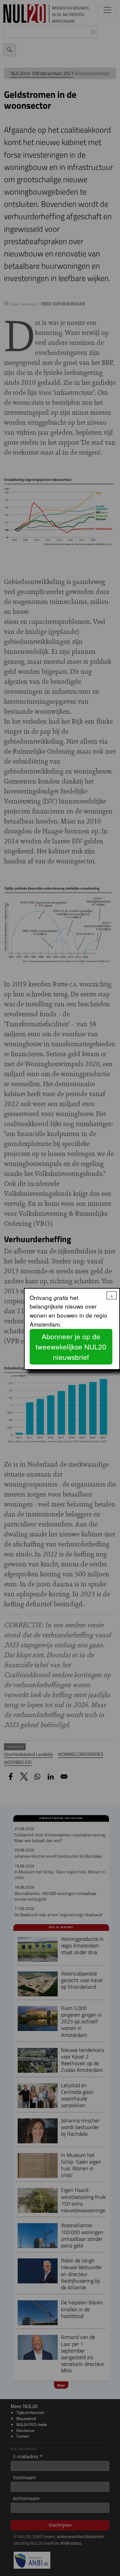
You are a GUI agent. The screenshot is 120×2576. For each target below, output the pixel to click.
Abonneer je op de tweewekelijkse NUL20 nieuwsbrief (71, 1347)
